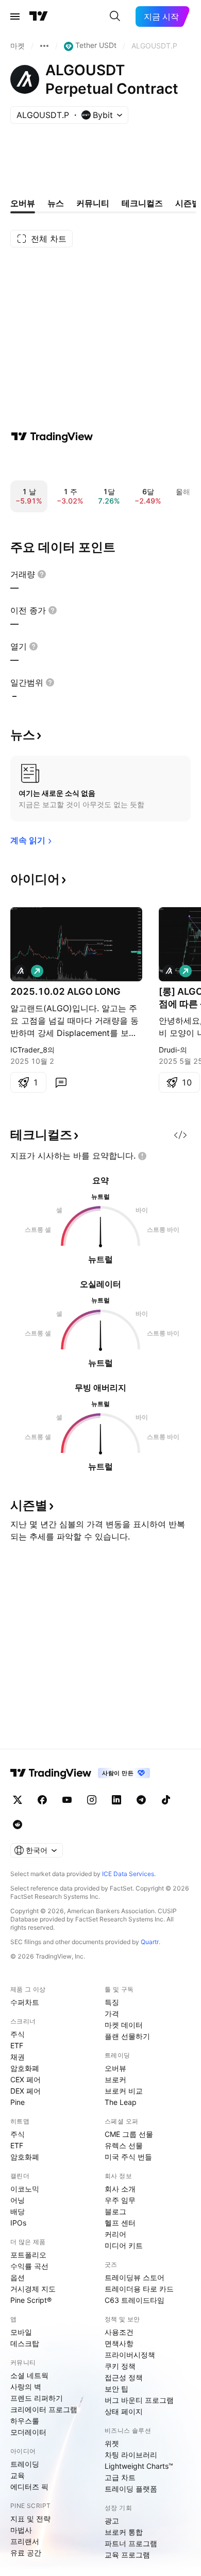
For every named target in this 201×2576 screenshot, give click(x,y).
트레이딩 (25, 2464)
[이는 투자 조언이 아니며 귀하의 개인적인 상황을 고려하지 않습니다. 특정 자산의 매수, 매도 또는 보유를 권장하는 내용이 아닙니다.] (142, 1156)
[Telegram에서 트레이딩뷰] (141, 1800)
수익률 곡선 (29, 2266)
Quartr (150, 1942)
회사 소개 (120, 2189)
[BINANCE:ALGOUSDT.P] (21, 971)
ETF (17, 2045)
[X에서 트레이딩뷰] (18, 1800)
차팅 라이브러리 (131, 2455)
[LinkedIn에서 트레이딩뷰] (116, 1800)
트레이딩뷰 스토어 (135, 2277)
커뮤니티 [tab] (93, 203)
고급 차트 (120, 2477)
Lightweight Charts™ (139, 2466)
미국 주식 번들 (128, 2157)
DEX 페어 (26, 2091)
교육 (18, 2475)
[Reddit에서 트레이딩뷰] (18, 1825)
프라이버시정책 (130, 2355)
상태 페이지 (124, 2411)
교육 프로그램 (127, 2555)
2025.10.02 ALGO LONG (65, 991)
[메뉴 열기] (15, 16)
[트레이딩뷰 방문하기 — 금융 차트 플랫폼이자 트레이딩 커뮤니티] (52, 437)
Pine (18, 2102)
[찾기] (115, 16)
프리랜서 (25, 2541)
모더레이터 (28, 2432)
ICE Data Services (128, 1874)
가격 (112, 2013)
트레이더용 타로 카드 (139, 2289)
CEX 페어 (26, 2079)
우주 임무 (120, 2200)
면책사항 (119, 2343)
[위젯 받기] (180, 1135)
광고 (112, 2521)
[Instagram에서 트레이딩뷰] (92, 1800)
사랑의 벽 (26, 2387)
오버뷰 (115, 2068)
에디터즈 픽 (29, 2487)
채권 (18, 2057)
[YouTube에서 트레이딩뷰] (67, 1800)
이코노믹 (25, 2189)
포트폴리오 (28, 2255)
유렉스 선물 (124, 2145)
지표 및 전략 (30, 2519)
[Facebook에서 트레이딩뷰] (42, 1800)
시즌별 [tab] (188, 203)
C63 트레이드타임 (135, 2300)
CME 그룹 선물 (129, 2134)
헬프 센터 (120, 2223)
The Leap (121, 2102)
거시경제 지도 (33, 2289)
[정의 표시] (42, 574)
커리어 (115, 2234)
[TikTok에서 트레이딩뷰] (166, 1800)
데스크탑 (25, 2343)
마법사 (21, 2530)
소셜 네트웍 (29, 2375)
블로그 (115, 2211)
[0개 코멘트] (61, 1082)
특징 (112, 2002)
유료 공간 (26, 2553)
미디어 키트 (124, 2245)
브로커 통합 (124, 2532)
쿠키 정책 (120, 2366)
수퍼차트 (25, 2002)
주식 (18, 2034)
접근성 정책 (124, 2377)
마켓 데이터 (124, 2025)
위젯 (112, 2443)
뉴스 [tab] (56, 203)
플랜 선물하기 (127, 2036)
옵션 (18, 2277)
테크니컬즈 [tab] (142, 203)
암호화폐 (25, 2068)
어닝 (18, 2200)
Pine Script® (31, 2300)
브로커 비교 (124, 2091)
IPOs (18, 2223)
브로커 (115, 2079)
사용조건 (119, 2332)
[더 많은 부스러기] (44, 46)
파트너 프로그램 (131, 2543)
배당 (18, 2211)
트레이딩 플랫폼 (131, 2489)
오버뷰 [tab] (23, 203)
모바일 (21, 2332)
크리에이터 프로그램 (44, 2409)
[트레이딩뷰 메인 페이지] (39, 16)
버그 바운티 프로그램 (139, 2400)
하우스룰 (25, 2421)
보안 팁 (116, 2389)
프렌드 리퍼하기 (37, 2398)
